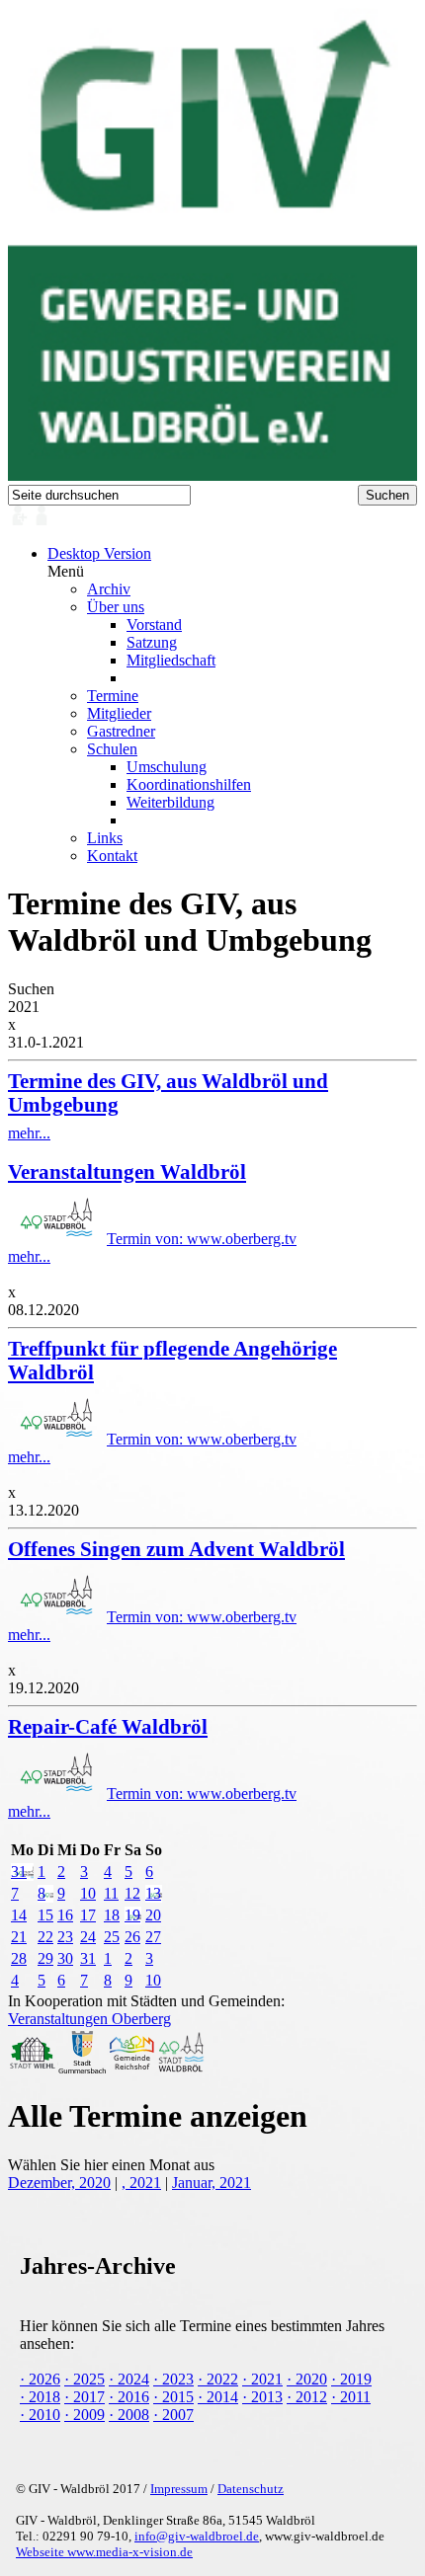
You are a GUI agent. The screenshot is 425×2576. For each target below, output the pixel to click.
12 (132, 1893)
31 (19, 1872)
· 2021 (262, 2379)
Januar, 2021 (212, 2183)
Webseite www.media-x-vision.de (104, 2552)
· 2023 (173, 2379)
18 (112, 1915)
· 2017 (85, 2397)
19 (132, 1915)
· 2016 (129, 2397)
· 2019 (351, 2379)
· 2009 (85, 2415)
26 (132, 1937)
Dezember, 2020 (59, 2183)
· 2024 (129, 2379)
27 (153, 1937)
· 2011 (351, 2397)
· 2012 (307, 2397)
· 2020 (307, 2379)
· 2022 (218, 2379)
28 (19, 1958)
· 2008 (129, 2415)
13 (153, 1893)
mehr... (168, 1105)
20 (153, 1915)
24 (88, 1937)
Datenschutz (251, 2489)
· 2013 (262, 2397)
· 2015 (173, 2397)
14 (19, 1915)
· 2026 (40, 2379)
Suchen (31, 989)
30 (65, 1958)
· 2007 (173, 2415)
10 (88, 1893)
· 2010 (40, 2415)
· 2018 (40, 2397)
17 (88, 1915)
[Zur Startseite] (212, 475)
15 (45, 1915)
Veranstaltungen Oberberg (89, 2019)
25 (112, 1937)
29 (45, 1958)
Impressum (179, 2489)
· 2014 (218, 2397)
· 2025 (85, 2379)
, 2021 (141, 2183)
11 (111, 1893)
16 (65, 1915)
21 (19, 1937)
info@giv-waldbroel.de (197, 2536)
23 (65, 1937)
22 (45, 1937)
